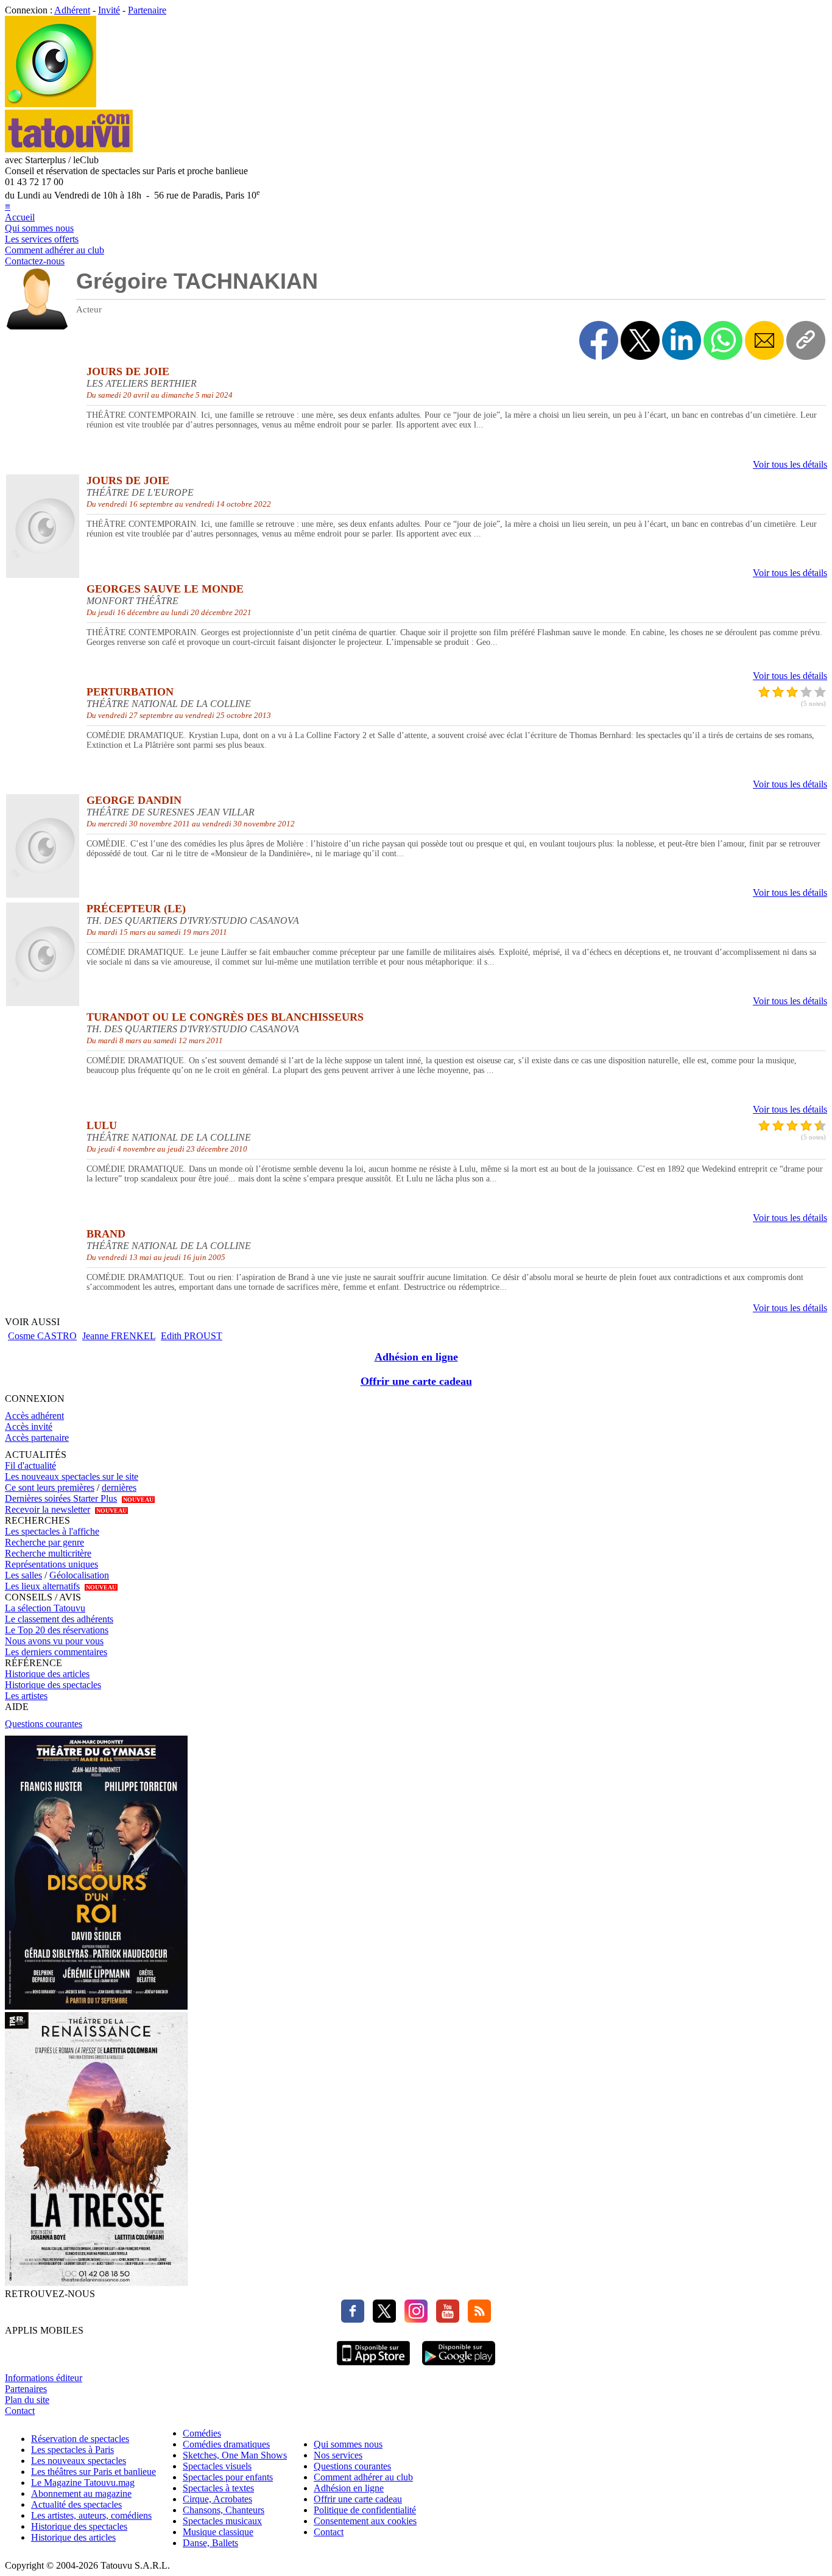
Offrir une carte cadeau (416, 1381)
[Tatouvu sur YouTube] (445, 2319)
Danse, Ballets (210, 2543)
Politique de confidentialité (365, 2510)
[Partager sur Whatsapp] (723, 340)
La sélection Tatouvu (45, 1608)
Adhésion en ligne (416, 1357)
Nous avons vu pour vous (54, 1641)
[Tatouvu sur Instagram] (413, 2319)
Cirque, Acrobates (217, 2499)
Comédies (202, 2433)
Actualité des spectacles (76, 2504)
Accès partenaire (37, 1438)
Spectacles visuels (217, 2466)
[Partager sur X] (640, 340)
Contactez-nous (35, 261)
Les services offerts (42, 239)
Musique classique (218, 2532)
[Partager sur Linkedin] (682, 340)
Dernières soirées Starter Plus (61, 1498)
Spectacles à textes (218, 2488)
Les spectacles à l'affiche (52, 1531)
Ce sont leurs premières (50, 1487)
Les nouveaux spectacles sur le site (72, 1476)
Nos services (338, 2455)
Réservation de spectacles (80, 2439)
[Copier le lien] (806, 340)
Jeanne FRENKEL (119, 1336)
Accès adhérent (34, 1416)
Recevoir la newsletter (48, 1509)
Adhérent (72, 10)
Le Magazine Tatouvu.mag (83, 2483)
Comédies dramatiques (226, 2444)
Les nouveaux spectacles (79, 2461)
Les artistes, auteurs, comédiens (91, 2515)
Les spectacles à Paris (72, 2450)
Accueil (20, 217)
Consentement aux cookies (365, 2521)
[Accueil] (51, 104)
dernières (119, 1487)
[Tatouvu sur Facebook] (353, 2319)
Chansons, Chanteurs (224, 2510)
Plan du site (27, 2400)
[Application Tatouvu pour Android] (459, 2367)
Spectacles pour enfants (228, 2477)
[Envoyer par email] (764, 340)
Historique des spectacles (53, 1685)
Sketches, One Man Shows (235, 2455)
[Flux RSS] (476, 2319)
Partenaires (26, 2389)
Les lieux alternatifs (42, 1586)
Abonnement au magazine (81, 2493)
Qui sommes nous (39, 228)
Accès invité (29, 1427)
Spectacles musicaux (222, 2521)
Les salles (23, 1575)
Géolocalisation (79, 1575)
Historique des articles (47, 1674)
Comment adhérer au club (55, 250)
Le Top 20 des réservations (57, 1630)
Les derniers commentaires (56, 1652)
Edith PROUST (192, 1336)
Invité (109, 10)
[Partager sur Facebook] (599, 340)
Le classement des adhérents (59, 1619)
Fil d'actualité (30, 1466)
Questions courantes (44, 1724)
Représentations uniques (51, 1564)
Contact (20, 2411)
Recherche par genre (44, 1542)
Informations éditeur (44, 2378)
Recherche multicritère (48, 1553)
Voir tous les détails (790, 464)
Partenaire (147, 10)
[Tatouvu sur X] (381, 2319)
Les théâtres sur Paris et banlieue (93, 2472)
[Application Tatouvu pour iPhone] (373, 2367)
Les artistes (26, 1696)
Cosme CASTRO (42, 1336)
